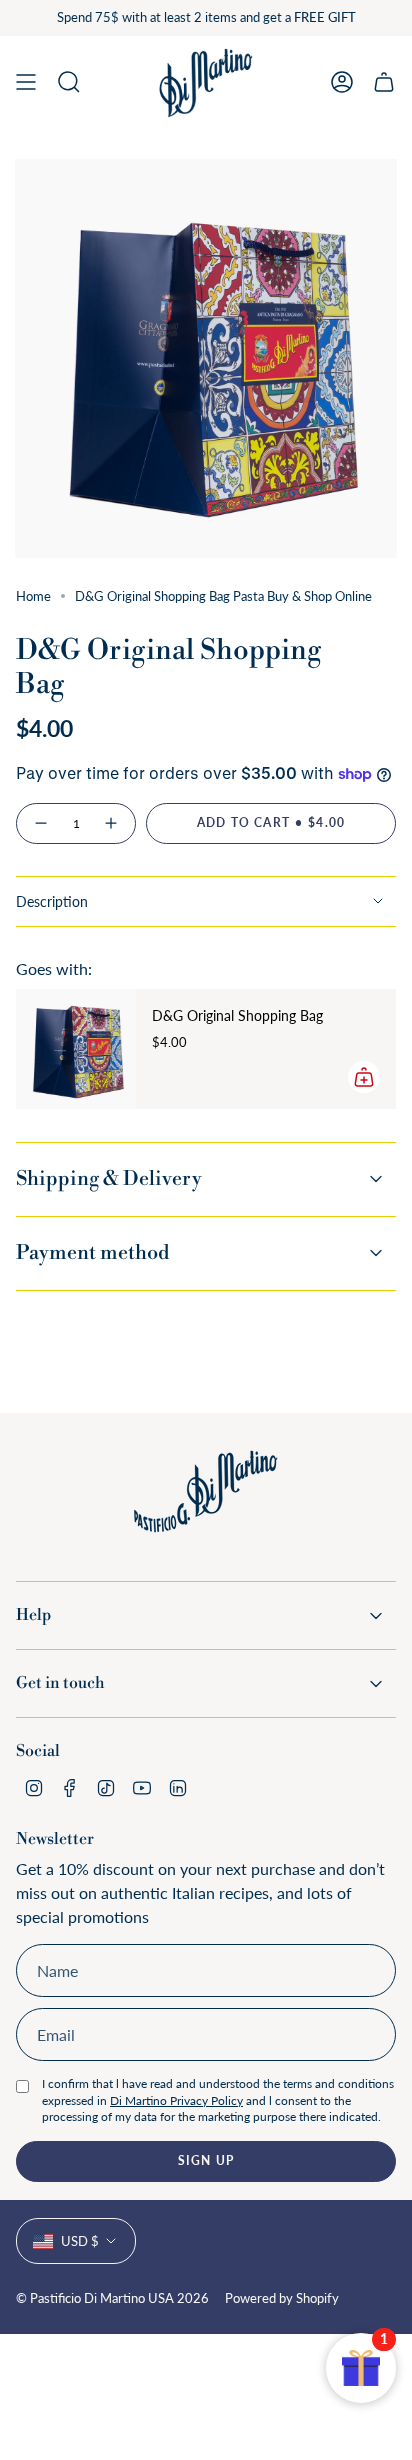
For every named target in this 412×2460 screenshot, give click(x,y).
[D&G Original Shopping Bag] (76, 1049)
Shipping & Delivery (109, 1179)
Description (52, 901)
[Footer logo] (206, 1506)
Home (33, 596)
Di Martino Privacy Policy (176, 2100)
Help (33, 1615)
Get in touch (60, 1683)
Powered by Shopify (282, 2298)
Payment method (92, 1253)
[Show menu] (26, 82)
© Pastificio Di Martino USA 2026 (112, 2298)
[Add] (364, 1077)
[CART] (384, 82)
